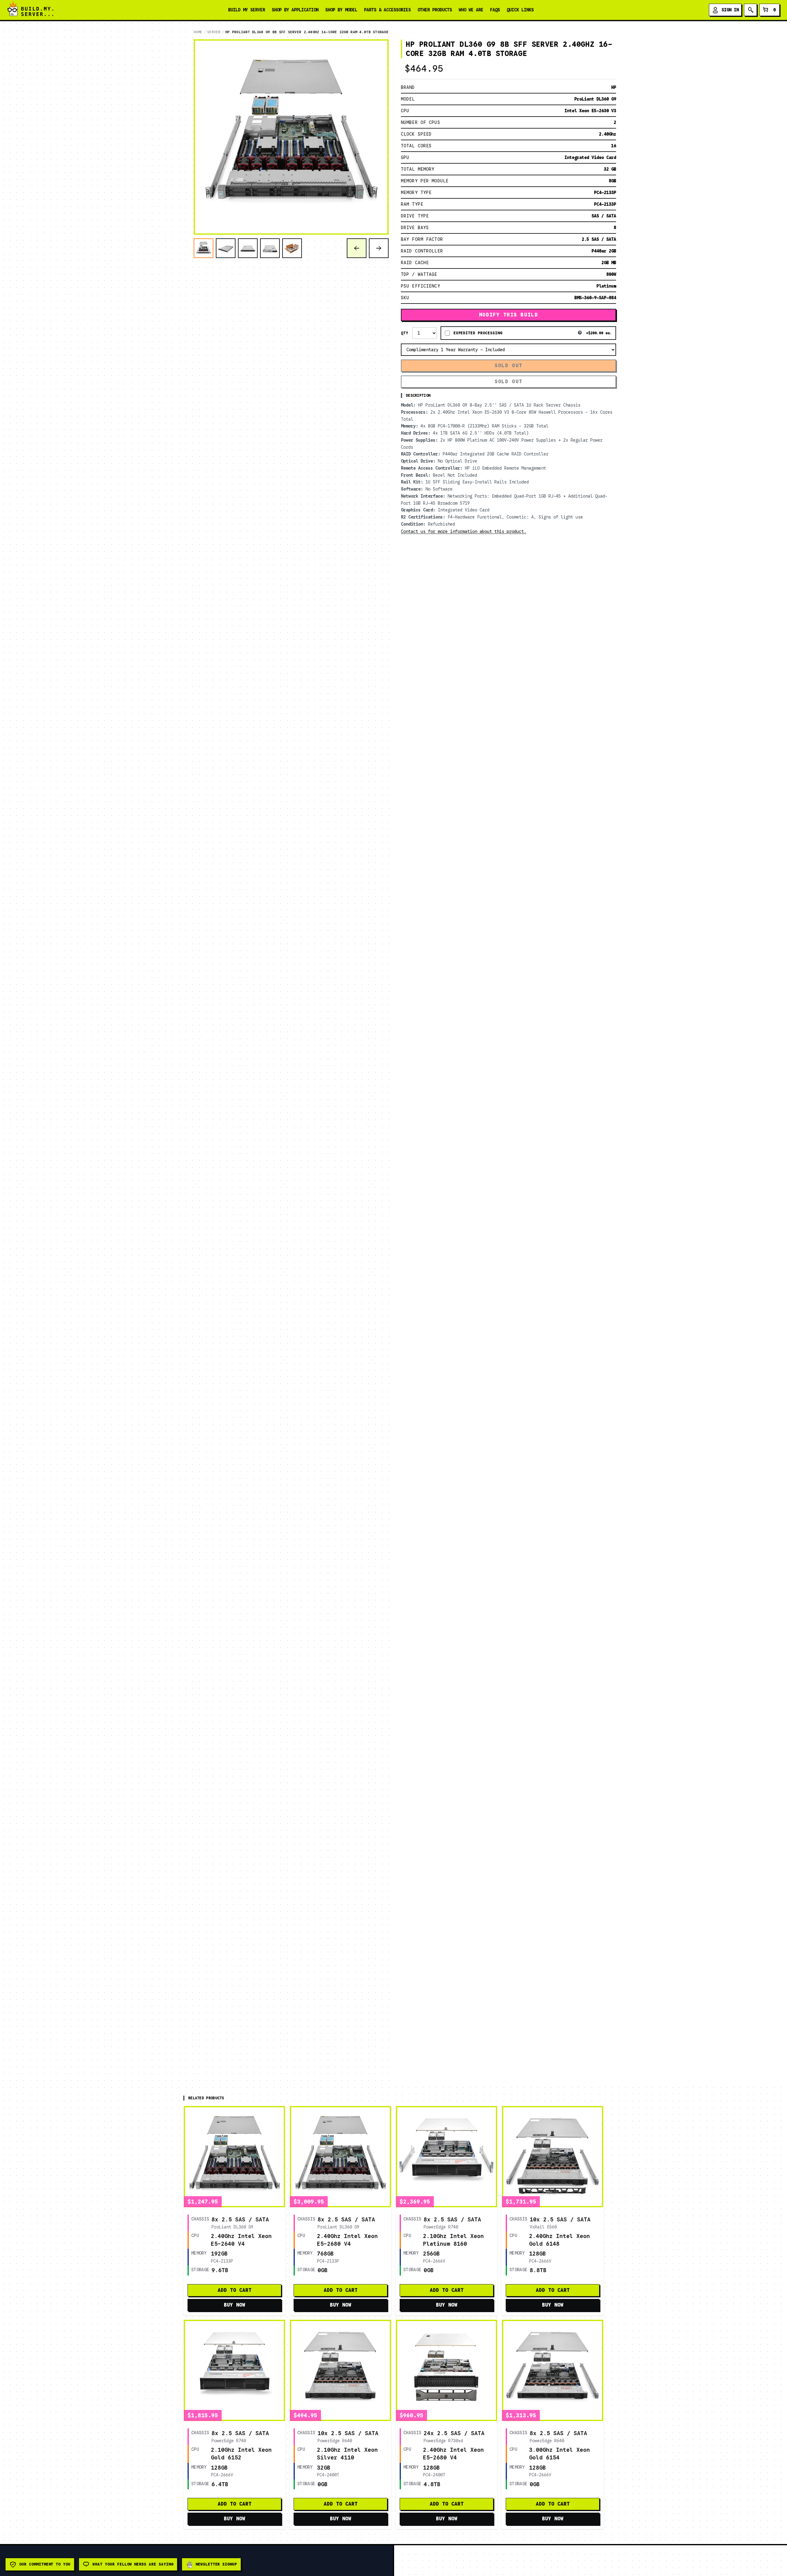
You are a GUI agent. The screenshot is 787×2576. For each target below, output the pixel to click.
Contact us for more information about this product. (464, 531)
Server (214, 32)
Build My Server (247, 10)
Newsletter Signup (216, 2564)
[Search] (750, 10)
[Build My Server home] (30, 10)
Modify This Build (508, 315)
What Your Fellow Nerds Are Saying (133, 2564)
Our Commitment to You (45, 2564)
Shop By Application (295, 10)
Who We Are (471, 10)
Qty (405, 333)
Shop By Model (341, 10)
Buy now (235, 2305)
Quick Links (520, 10)
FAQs (495, 10)
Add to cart (235, 2290)
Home (198, 32)
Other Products (435, 10)
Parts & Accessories (387, 10)
